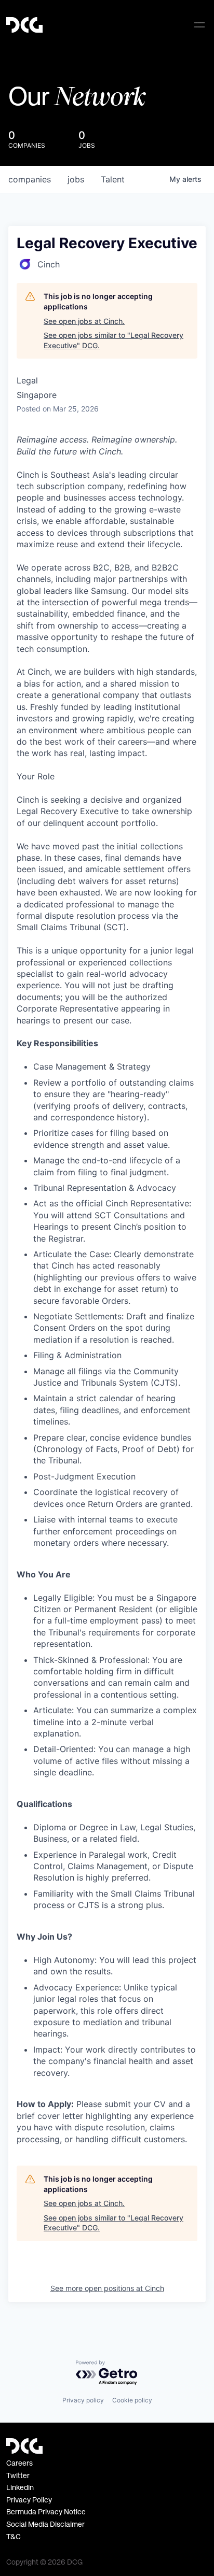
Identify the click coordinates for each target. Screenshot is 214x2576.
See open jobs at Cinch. (84, 321)
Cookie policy (132, 2400)
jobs (76, 179)
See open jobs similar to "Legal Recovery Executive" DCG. (113, 340)
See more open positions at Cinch (107, 2288)
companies (30, 179)
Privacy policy (83, 2400)
